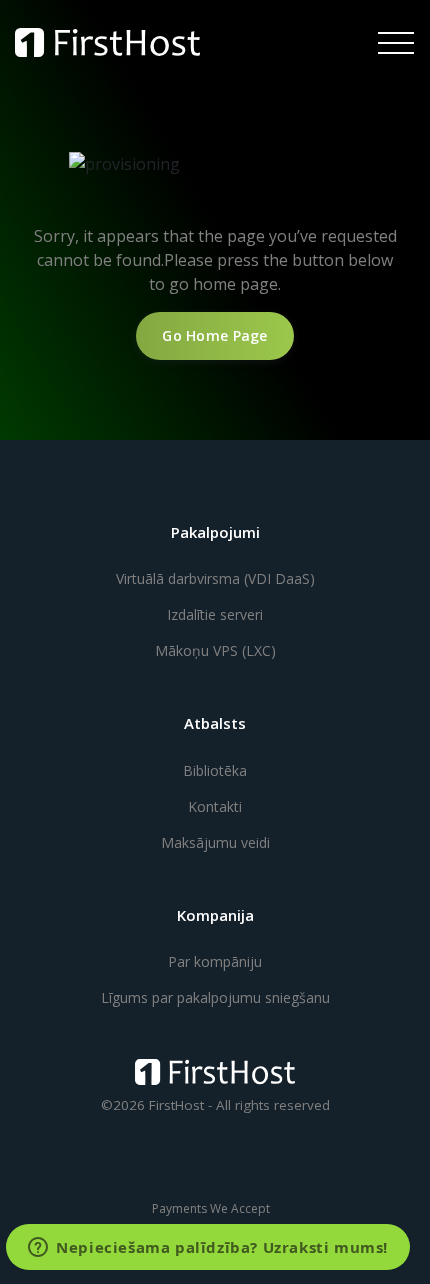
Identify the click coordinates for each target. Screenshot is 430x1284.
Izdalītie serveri (215, 614)
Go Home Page (214, 335)
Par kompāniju (215, 961)
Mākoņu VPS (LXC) (215, 650)
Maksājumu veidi (215, 842)
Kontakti (215, 806)
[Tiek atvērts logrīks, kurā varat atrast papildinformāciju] (208, 1249)
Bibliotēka (215, 770)
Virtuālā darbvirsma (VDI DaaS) (215, 578)
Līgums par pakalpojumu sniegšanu (215, 997)
